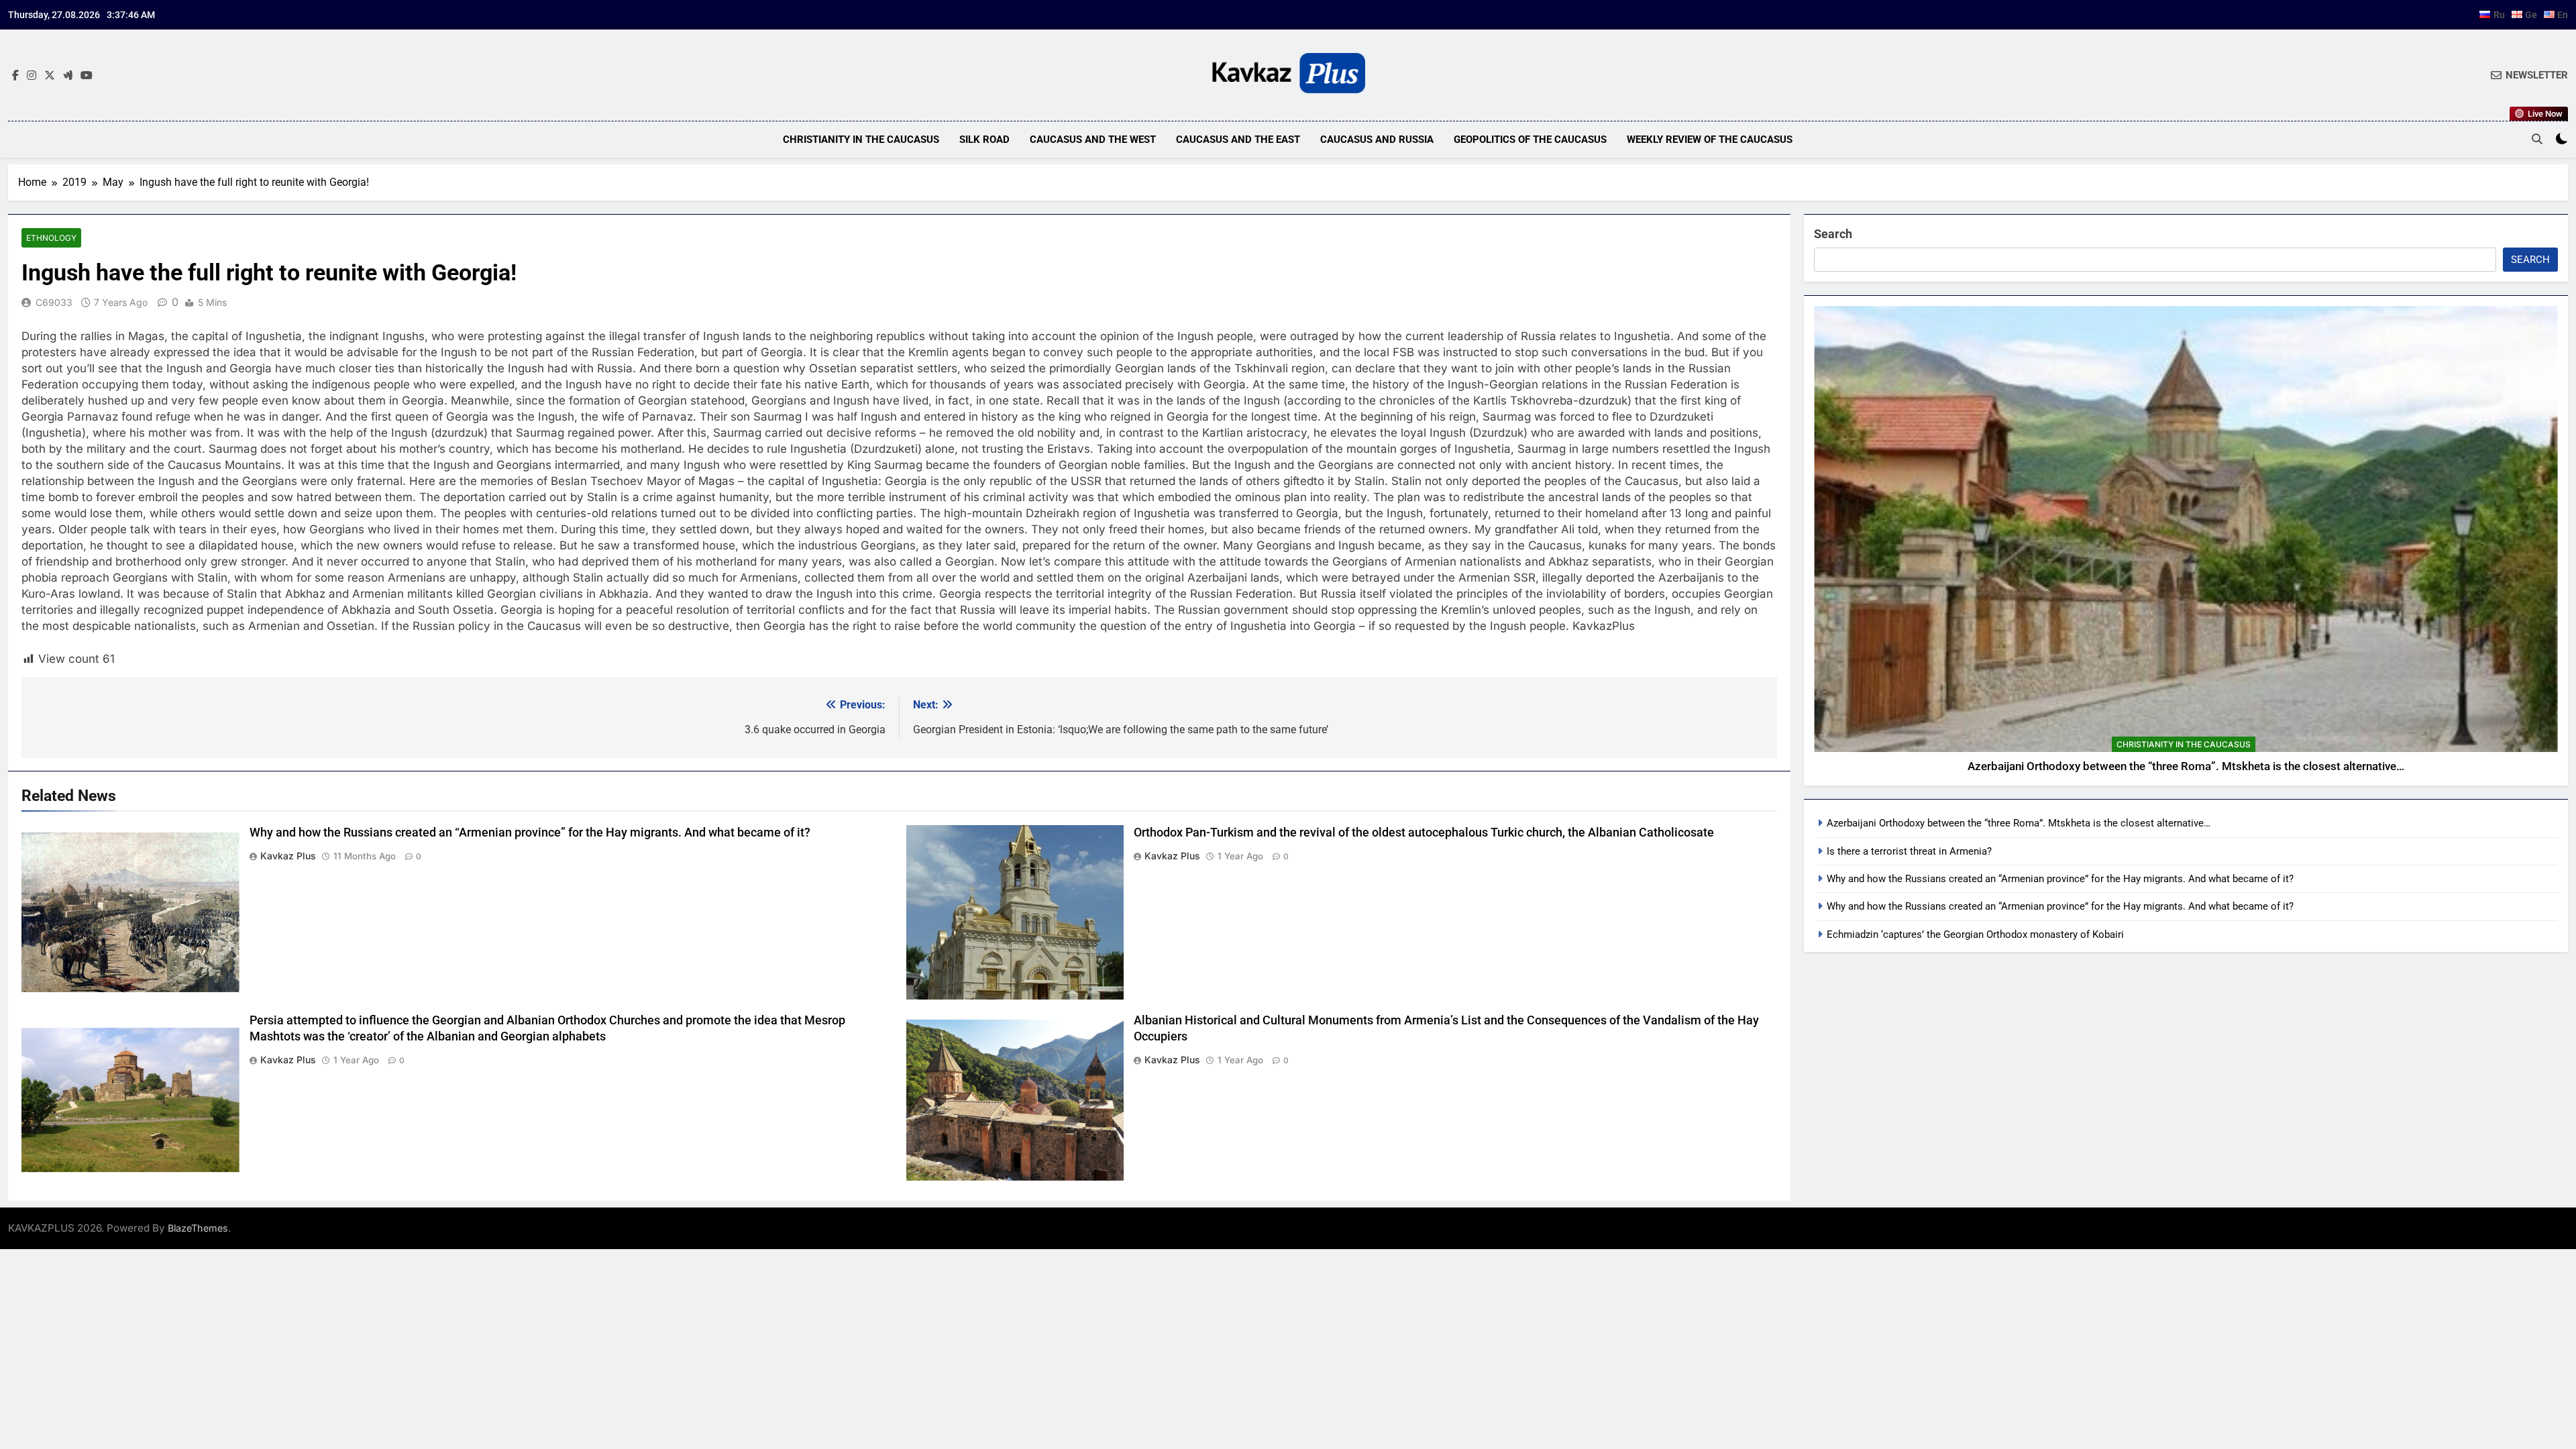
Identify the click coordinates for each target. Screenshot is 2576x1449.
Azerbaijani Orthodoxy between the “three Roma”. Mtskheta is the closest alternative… (2186, 766)
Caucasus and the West (1093, 140)
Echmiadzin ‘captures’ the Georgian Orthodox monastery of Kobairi (1975, 934)
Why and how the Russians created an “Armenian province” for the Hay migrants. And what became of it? (530, 833)
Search (1833, 234)
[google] (68, 76)
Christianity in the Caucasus (861, 140)
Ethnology (51, 238)
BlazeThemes (198, 1228)
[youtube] (87, 76)
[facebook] (15, 76)
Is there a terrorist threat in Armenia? (1909, 851)
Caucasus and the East (1238, 140)
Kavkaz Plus (288, 856)
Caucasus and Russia (1377, 140)
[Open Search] (2537, 139)
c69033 (54, 302)
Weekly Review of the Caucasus (1710, 140)
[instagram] (32, 76)
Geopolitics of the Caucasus (1530, 140)
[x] (50, 76)
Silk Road (984, 140)
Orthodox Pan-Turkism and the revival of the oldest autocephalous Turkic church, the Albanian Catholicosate (1424, 833)
